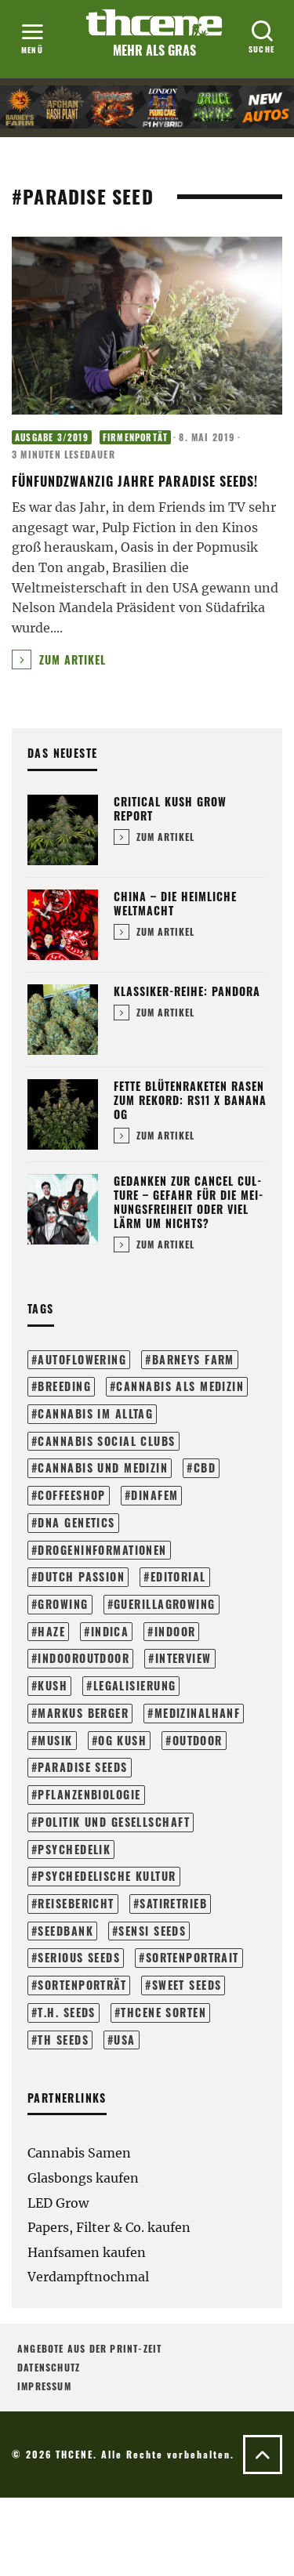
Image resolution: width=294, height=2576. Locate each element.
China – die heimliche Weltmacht (175, 903)
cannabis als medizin (180, 1386)
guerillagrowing (165, 1604)
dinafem (154, 1495)
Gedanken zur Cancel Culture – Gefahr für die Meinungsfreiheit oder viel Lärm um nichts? (188, 1202)
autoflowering (82, 1359)
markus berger (83, 1713)
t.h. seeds (66, 2012)
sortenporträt (82, 1985)
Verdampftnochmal (88, 2277)
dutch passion (81, 1576)
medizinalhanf (198, 1713)
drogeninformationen (102, 1550)
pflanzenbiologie (89, 1794)
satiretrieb (173, 1903)
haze (51, 1631)
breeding (64, 1386)
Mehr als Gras (154, 50)
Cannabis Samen (79, 2153)
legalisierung (135, 1685)
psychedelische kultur (107, 1876)
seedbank (65, 1931)
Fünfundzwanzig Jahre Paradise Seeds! (135, 481)
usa (124, 2040)
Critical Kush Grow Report (170, 808)
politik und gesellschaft (114, 1822)
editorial (178, 1576)
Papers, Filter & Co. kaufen (109, 2227)
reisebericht (76, 1903)
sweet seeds (187, 1985)
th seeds (63, 2040)
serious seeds (79, 1957)
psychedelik (74, 1849)
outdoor (198, 1740)
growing (63, 1604)
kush (53, 1685)
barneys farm (193, 1359)
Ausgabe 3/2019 (52, 437)
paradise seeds (82, 1767)
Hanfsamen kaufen (87, 2252)
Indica (110, 1631)
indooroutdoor (83, 1658)
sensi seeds (152, 1931)
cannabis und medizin (103, 1467)
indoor (175, 1631)
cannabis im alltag (95, 1413)
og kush (122, 1740)
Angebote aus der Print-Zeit (89, 2348)
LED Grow (58, 2203)
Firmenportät (135, 437)
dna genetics (76, 1522)
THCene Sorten (163, 2012)
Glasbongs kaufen (83, 2178)
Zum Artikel (71, 659)
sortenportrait (192, 1957)
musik (55, 1740)
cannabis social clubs (106, 1441)
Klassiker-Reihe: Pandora (187, 991)
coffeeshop (71, 1495)
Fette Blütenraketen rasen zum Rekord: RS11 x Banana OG (190, 1100)
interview (183, 1658)
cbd (205, 1467)
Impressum (44, 2386)
